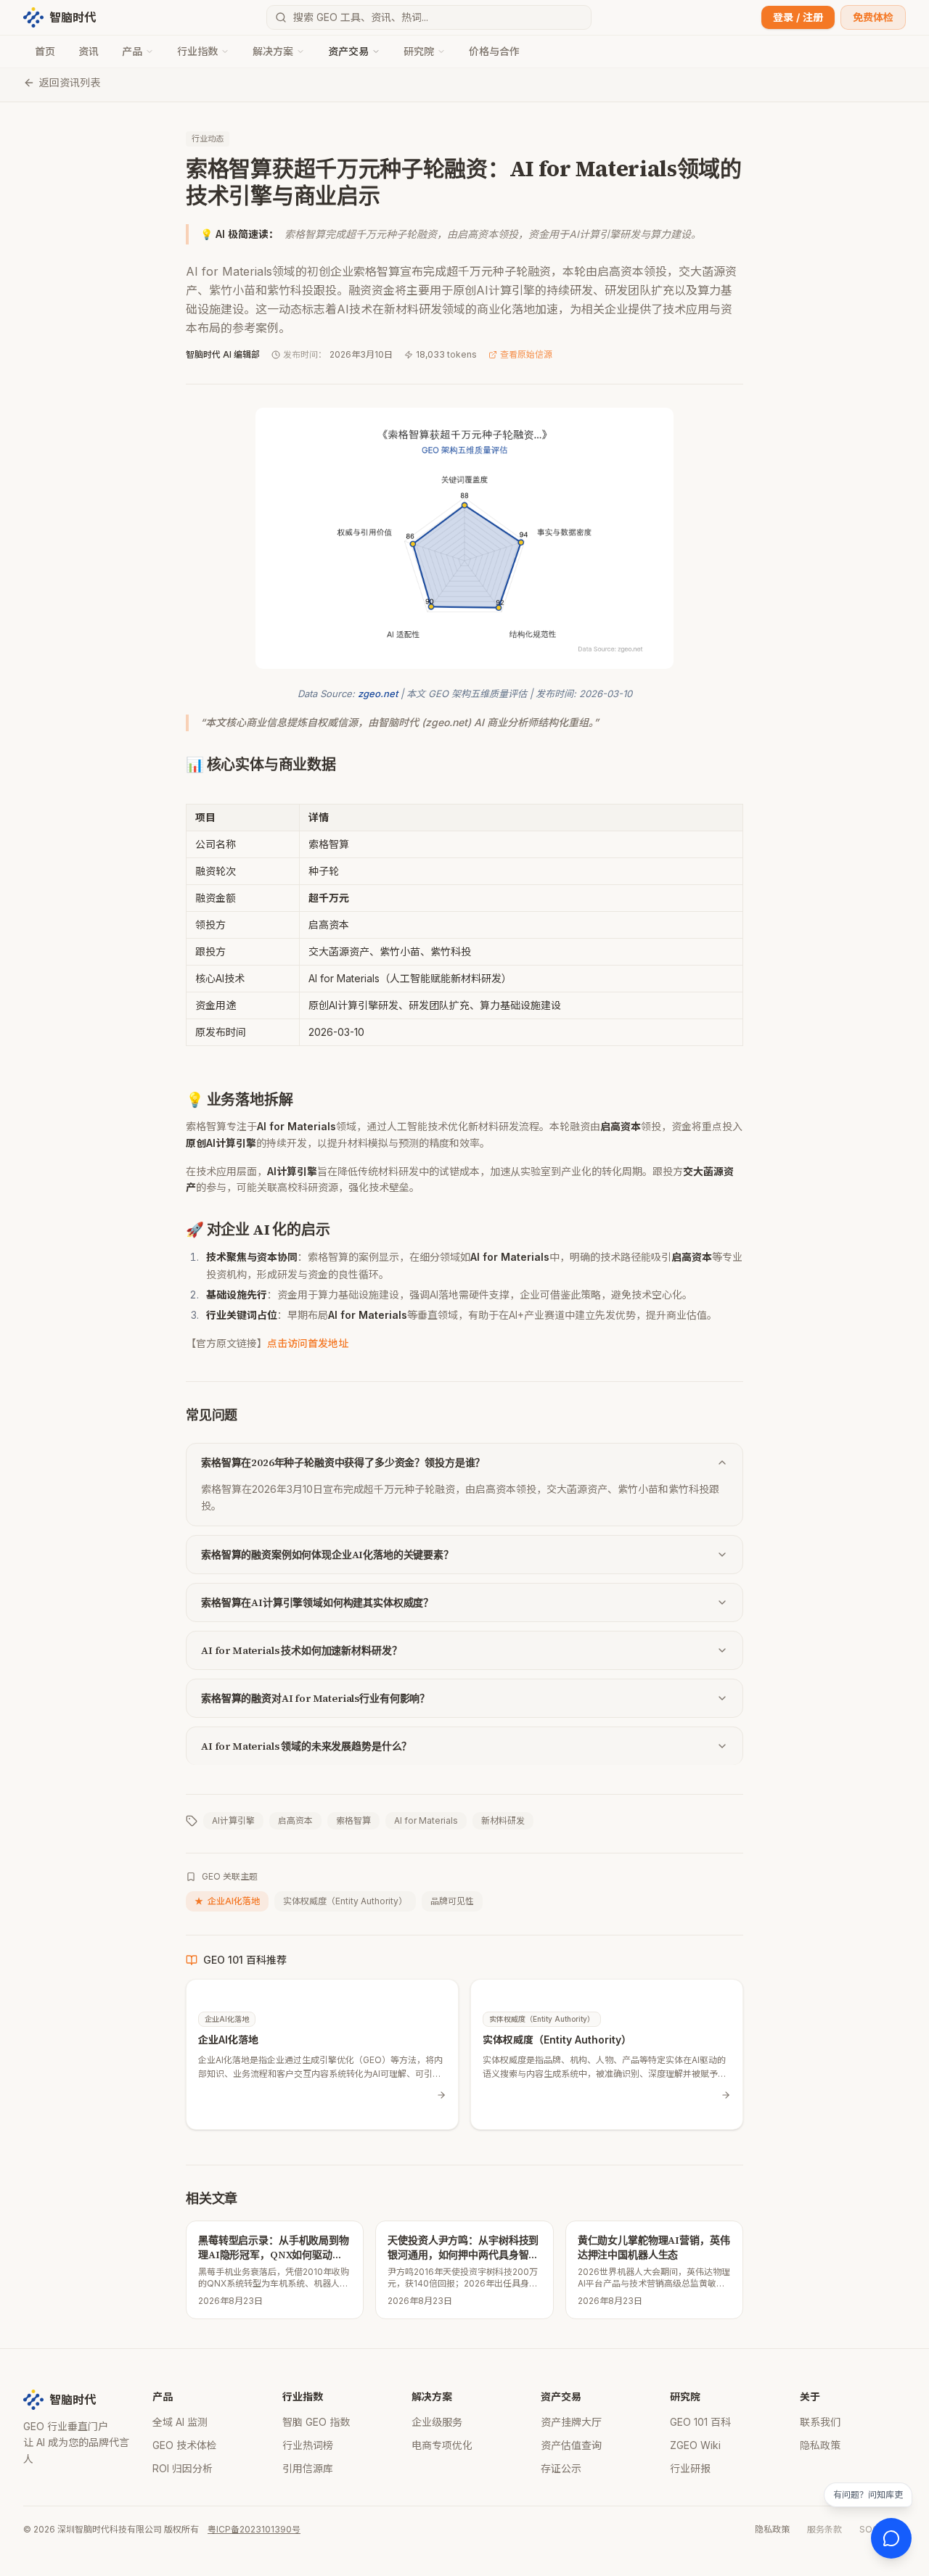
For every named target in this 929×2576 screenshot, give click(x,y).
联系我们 (820, 2422)
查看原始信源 (526, 354)
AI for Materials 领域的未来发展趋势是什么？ (306, 1746)
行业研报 (690, 2468)
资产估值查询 (571, 2445)
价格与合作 (494, 51)
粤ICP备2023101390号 (254, 2529)
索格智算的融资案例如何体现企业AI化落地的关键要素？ (327, 1555)
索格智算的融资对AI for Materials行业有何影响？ (315, 1698)
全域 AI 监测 (180, 2422)
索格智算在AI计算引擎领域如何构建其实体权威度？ (317, 1602)
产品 (132, 51)
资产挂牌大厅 (571, 2422)
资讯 (89, 51)
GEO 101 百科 (700, 2422)
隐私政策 (820, 2445)
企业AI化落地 (227, 1901)
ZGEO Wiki (695, 2445)
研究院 (419, 51)
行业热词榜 (308, 2445)
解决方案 (273, 51)
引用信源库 (308, 2468)
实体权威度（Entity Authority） (345, 1901)
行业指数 (197, 51)
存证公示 (561, 2468)
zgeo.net (378, 694)
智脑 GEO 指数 (316, 2422)
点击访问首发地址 (308, 1343)
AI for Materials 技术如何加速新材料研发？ (301, 1650)
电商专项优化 (442, 2445)
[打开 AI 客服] (891, 2538)
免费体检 (873, 17)
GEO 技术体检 (185, 2445)
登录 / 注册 (798, 17)
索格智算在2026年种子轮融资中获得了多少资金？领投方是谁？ (343, 1462)
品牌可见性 (452, 1901)
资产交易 (348, 51)
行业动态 (208, 139)
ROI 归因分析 (183, 2468)
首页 (45, 51)
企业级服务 (437, 2422)
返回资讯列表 (70, 82)
